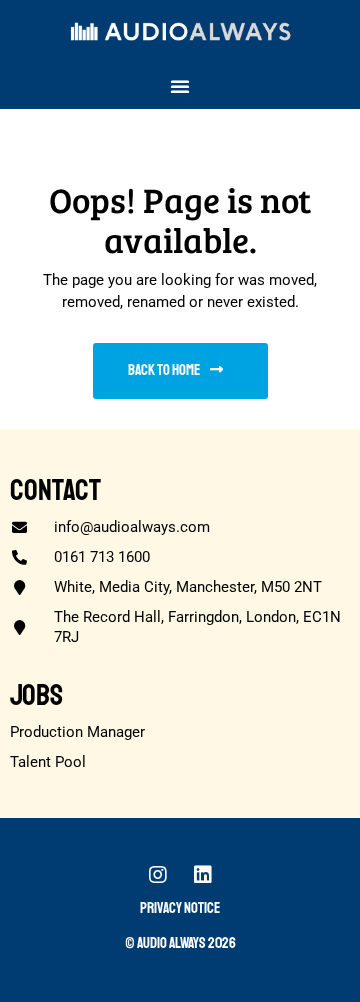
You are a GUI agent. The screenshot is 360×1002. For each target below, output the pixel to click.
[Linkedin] (203, 875)
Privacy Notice (180, 908)
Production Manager (77, 732)
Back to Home (164, 370)
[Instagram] (158, 875)
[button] (180, 86)
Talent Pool (48, 762)
